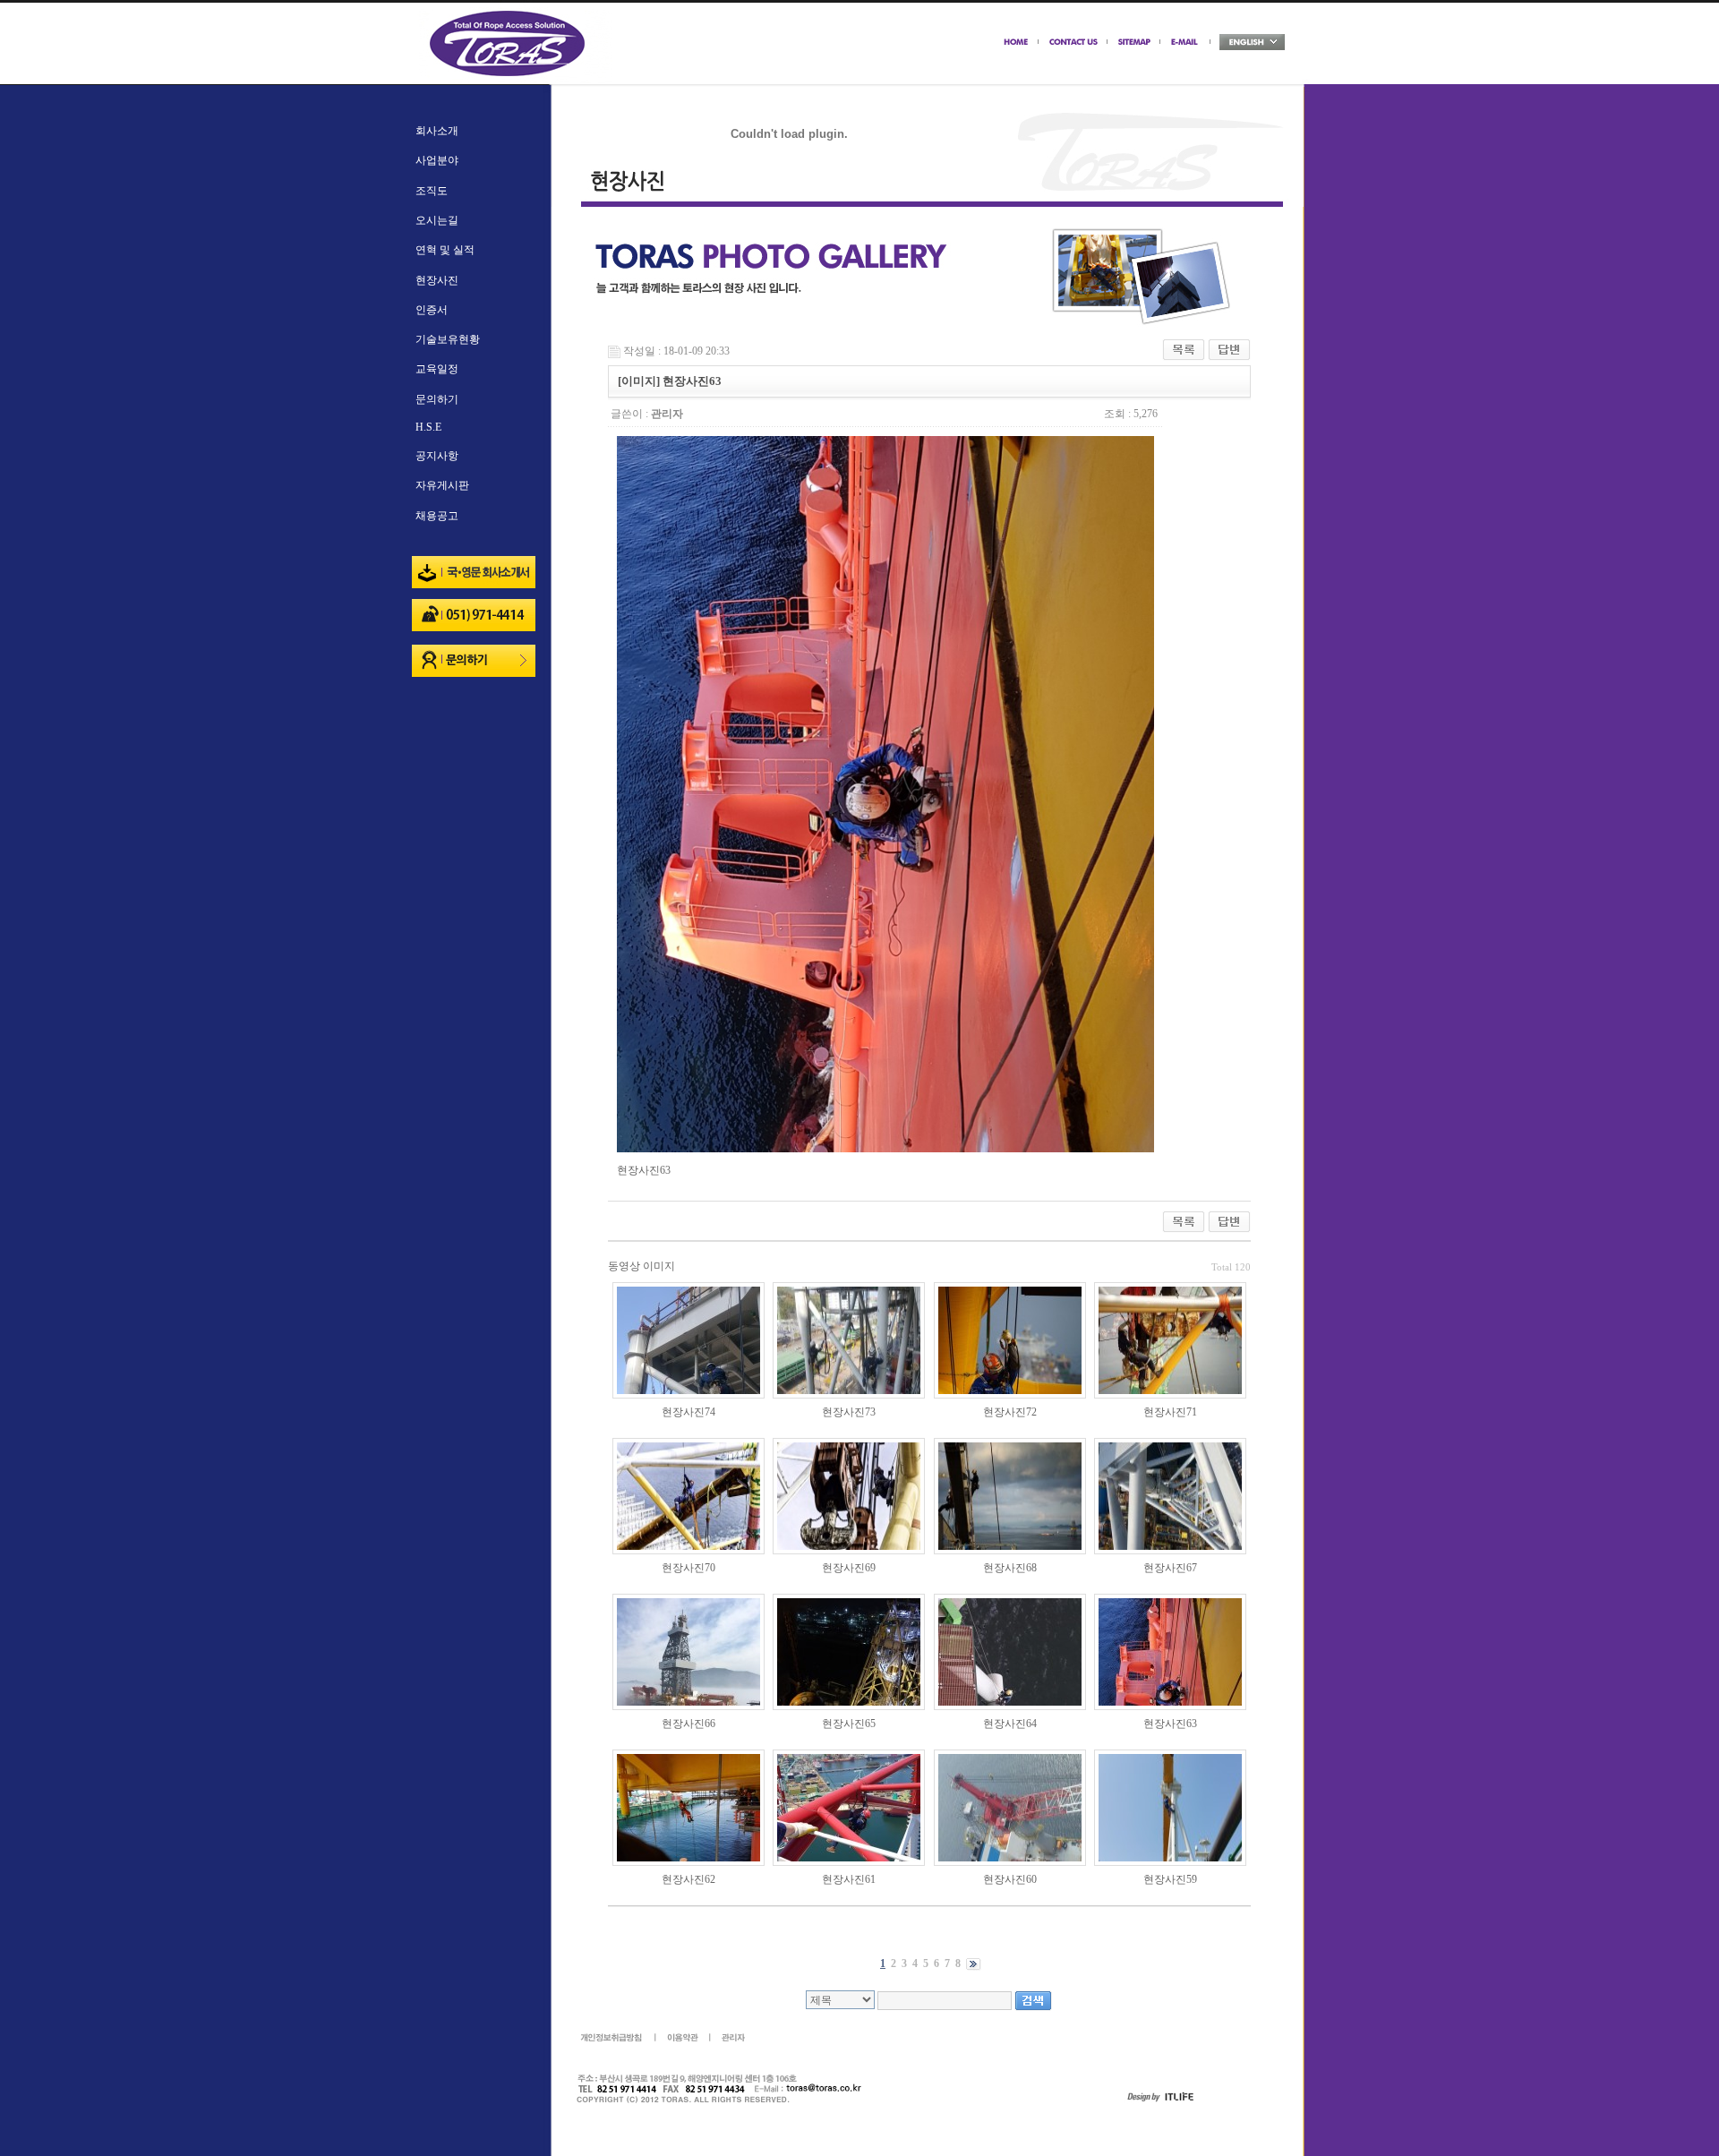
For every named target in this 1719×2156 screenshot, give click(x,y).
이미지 (659, 1266)
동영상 (624, 1266)
